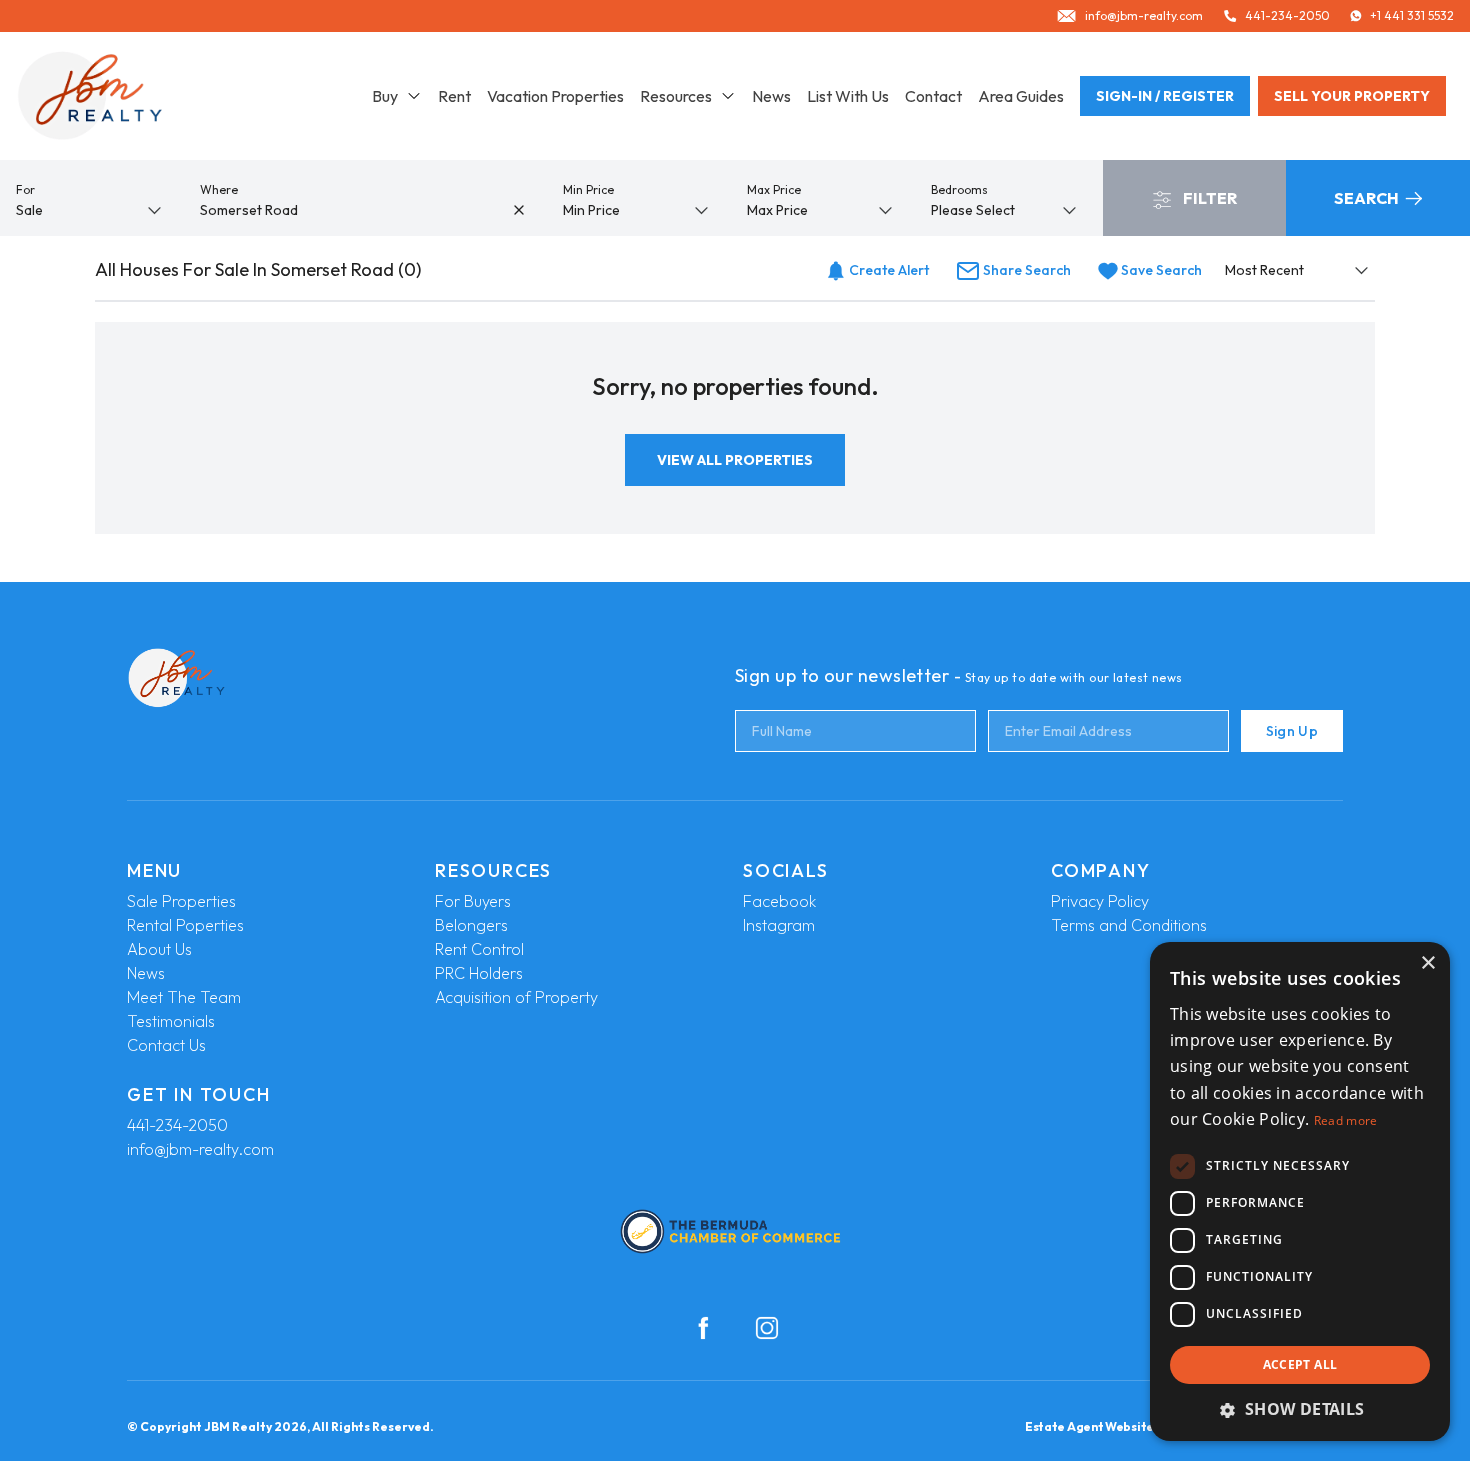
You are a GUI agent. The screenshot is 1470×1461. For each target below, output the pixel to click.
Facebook (779, 901)
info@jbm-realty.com (200, 1149)
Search (1368, 198)
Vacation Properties (555, 96)
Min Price (588, 189)
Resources (676, 96)
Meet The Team (184, 997)
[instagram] (767, 1328)
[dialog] (1300, 1191)
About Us (159, 949)
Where (219, 189)
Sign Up (1292, 731)
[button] (1300, 1409)
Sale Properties (181, 901)
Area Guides (1021, 96)
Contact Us (166, 1045)
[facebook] (703, 1328)
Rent (454, 96)
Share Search (1025, 270)
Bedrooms (959, 189)
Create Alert (887, 270)
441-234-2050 (177, 1125)
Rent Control (479, 949)
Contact (933, 96)
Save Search (1160, 270)
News (771, 96)
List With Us (848, 96)
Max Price (774, 189)
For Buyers (473, 901)
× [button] (1427, 963)
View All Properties (735, 460)
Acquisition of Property (516, 997)
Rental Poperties (185, 925)
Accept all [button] (1300, 1364)
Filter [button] (1208, 198)
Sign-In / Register (1165, 96)
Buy (385, 96)
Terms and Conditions (1129, 925)
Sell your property (1352, 96)
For (25, 189)
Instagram (779, 925)
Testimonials (171, 1021)
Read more (1346, 1120)
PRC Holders (479, 973)
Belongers (471, 925)
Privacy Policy (1100, 901)
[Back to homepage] (90, 96)
